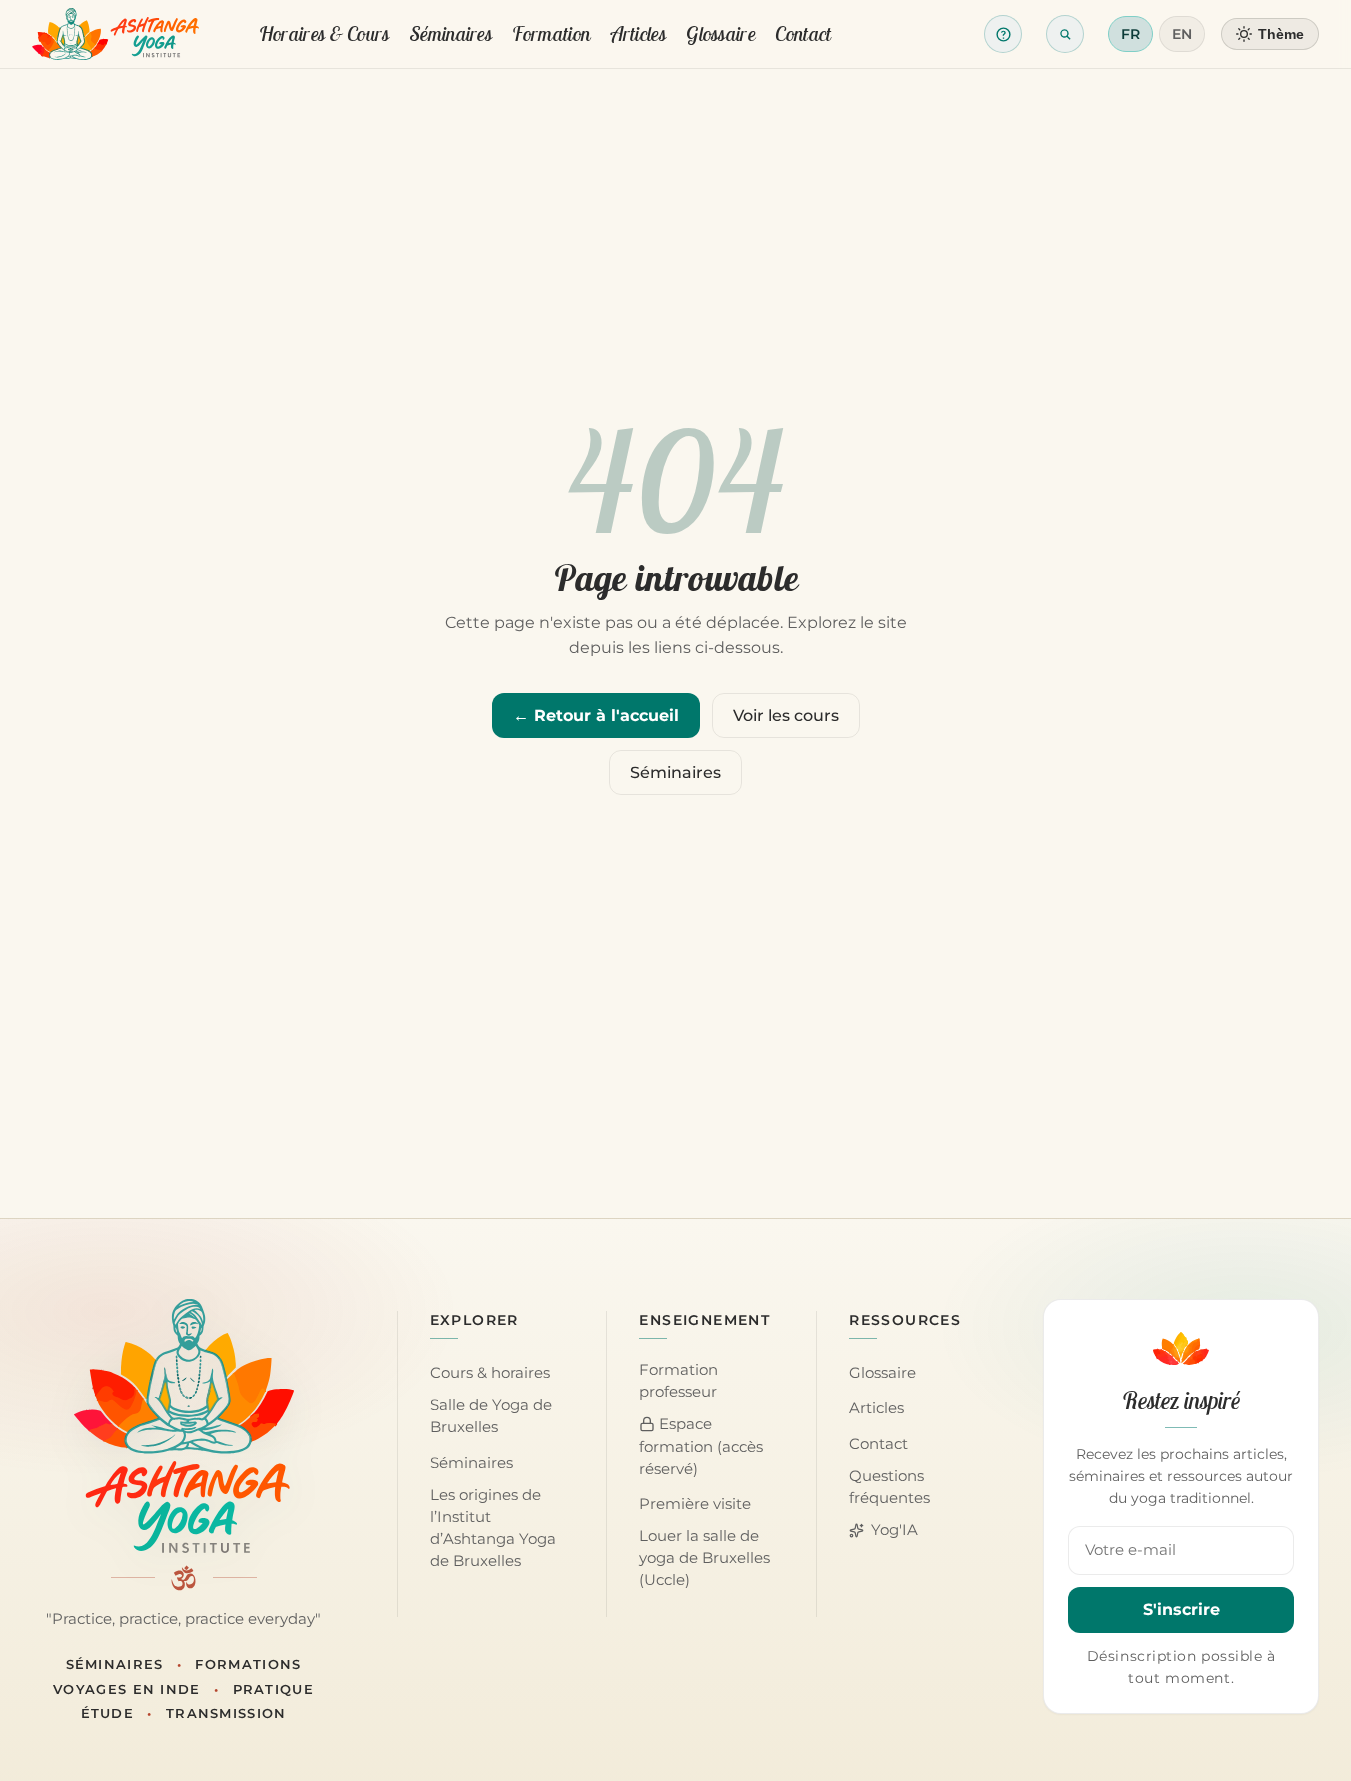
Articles (638, 33)
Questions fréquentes (889, 1487)
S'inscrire (1181, 1609)
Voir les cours (786, 715)
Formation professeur (678, 1381)
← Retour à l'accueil (596, 715)
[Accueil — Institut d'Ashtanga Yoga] (184, 1426)
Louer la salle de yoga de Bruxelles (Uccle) (704, 1558)
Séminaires (451, 33)
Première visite (695, 1504)
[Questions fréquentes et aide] (1003, 34)
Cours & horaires (490, 1373)
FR (1130, 34)
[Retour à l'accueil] (115, 34)
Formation (551, 33)
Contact (803, 33)
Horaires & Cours (324, 33)
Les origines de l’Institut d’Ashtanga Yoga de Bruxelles (493, 1528)
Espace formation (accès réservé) (701, 1446)
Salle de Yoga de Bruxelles (491, 1416)
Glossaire (720, 33)
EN (1182, 34)
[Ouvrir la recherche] (1065, 34)
